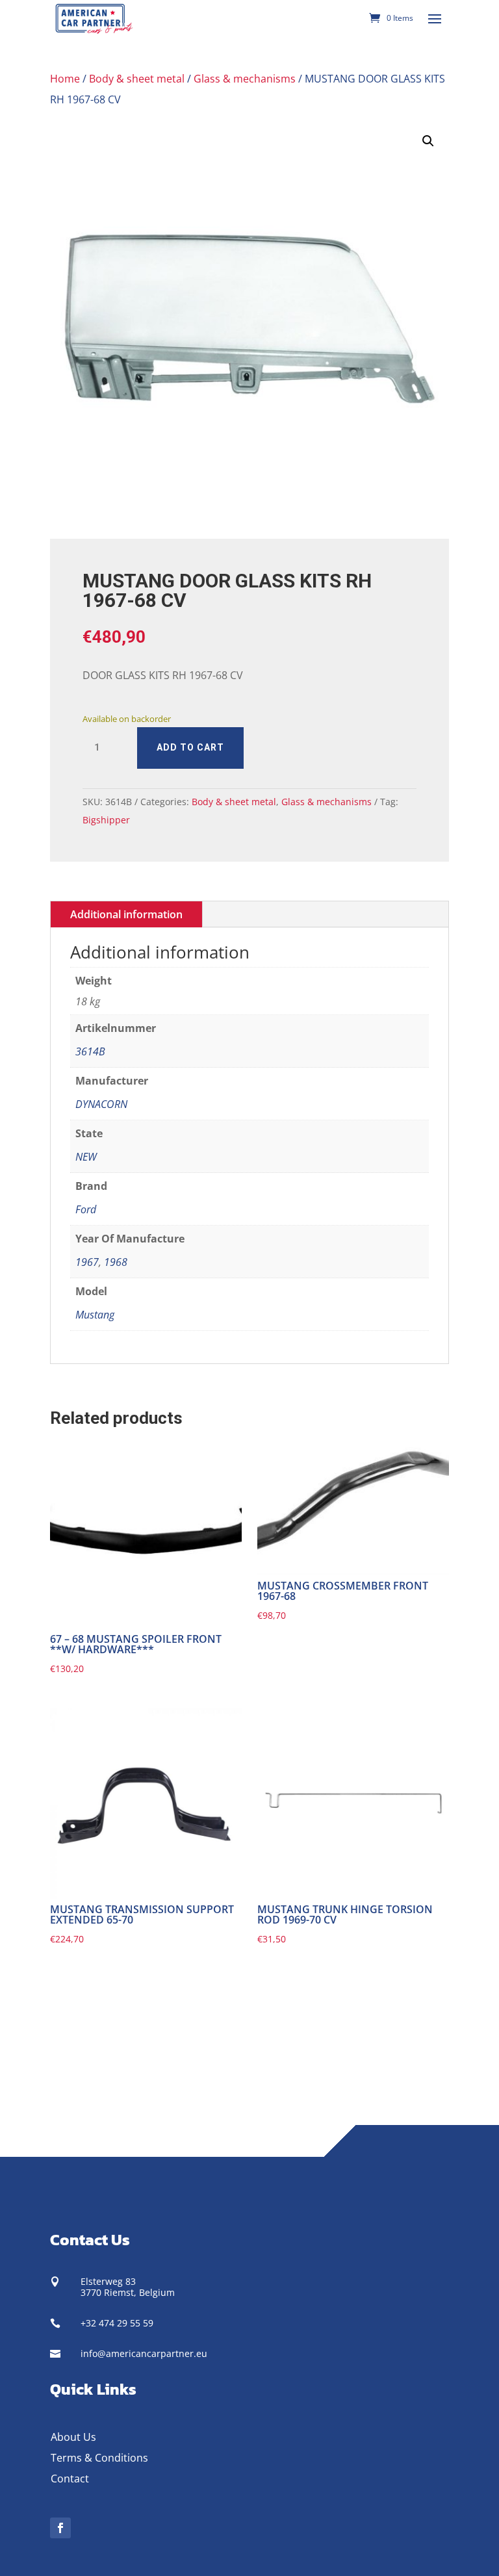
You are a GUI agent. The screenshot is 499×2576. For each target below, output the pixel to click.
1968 (116, 1262)
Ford (86, 1209)
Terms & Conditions (99, 2458)
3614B (90, 1051)
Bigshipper (106, 820)
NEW (86, 1157)
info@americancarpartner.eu (144, 2353)
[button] (428, 141)
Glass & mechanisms (245, 79)
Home (65, 79)
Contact (70, 2479)
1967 (87, 1262)
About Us (73, 2437)
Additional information (126, 914)
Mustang (95, 1315)
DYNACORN (101, 1104)
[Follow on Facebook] (60, 2528)
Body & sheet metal (137, 79)
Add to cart (190, 747)
